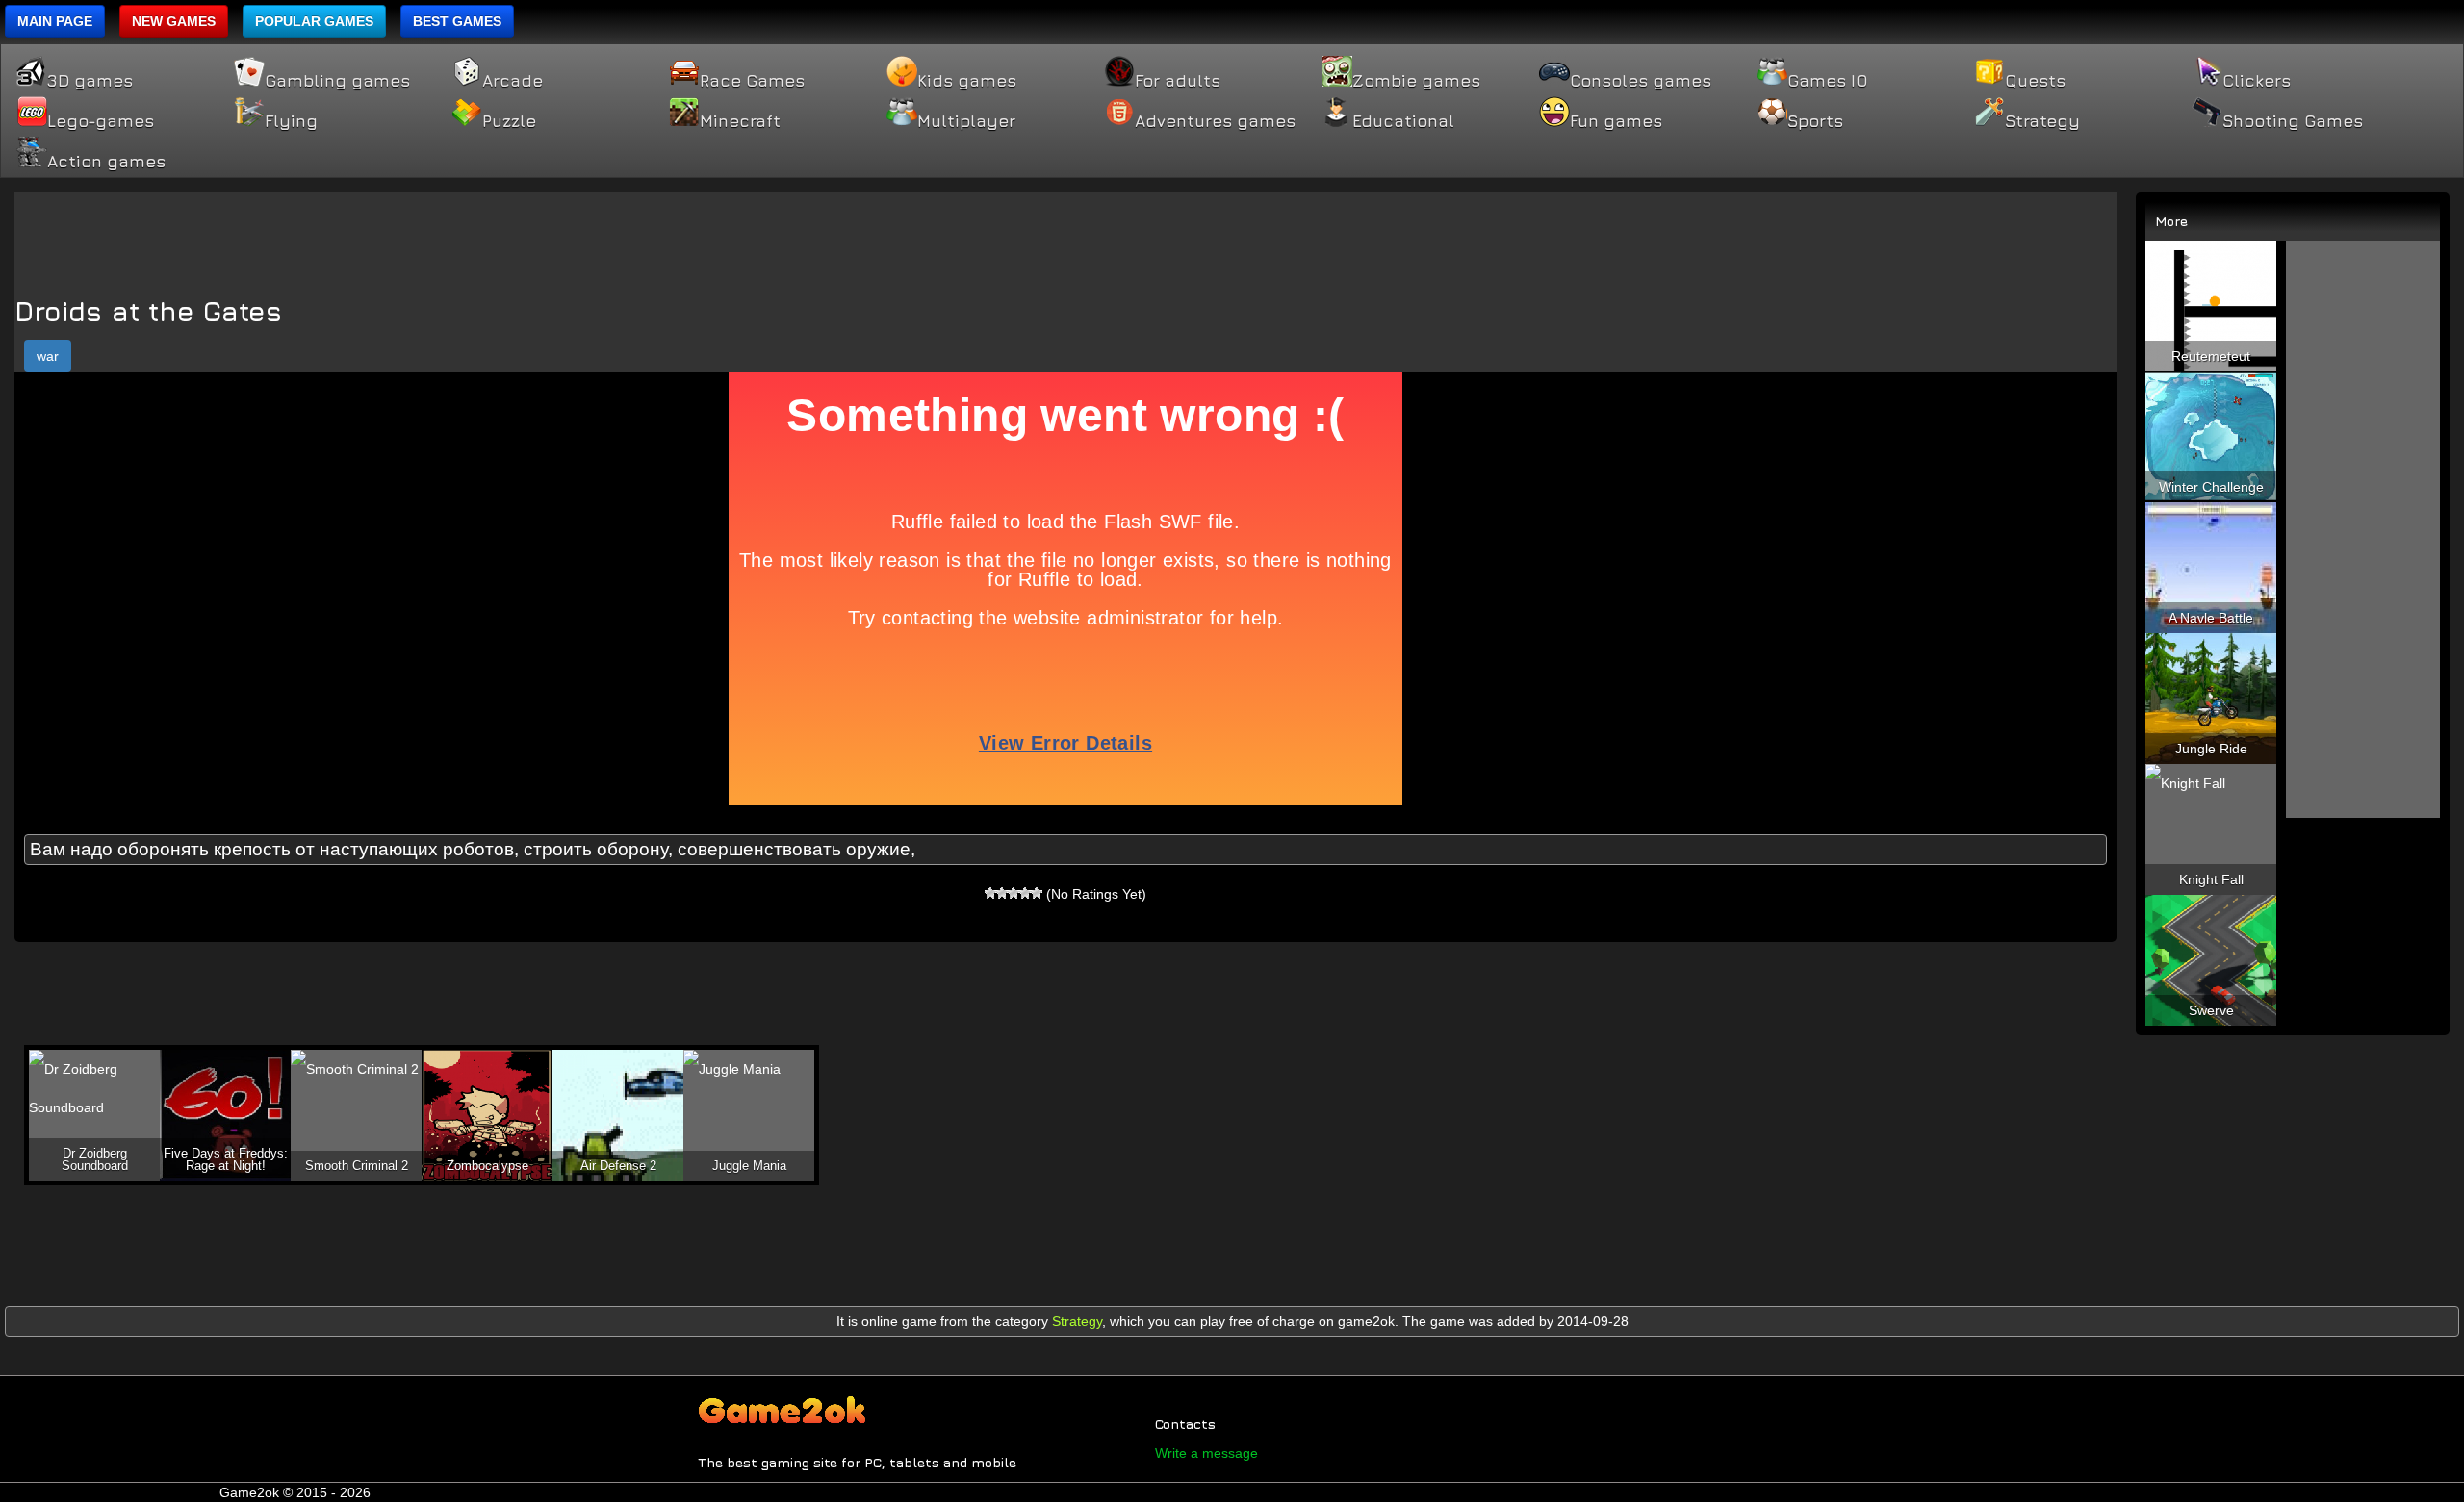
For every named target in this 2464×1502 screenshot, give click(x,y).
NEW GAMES (174, 21)
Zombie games (1416, 81)
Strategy (2042, 121)
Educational (1403, 121)
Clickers (2257, 81)
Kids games (967, 81)
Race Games (752, 81)
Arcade (513, 81)
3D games (90, 81)
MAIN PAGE (55, 21)
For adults (1178, 81)
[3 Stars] (1014, 893)
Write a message (1206, 1453)
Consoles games (1641, 81)
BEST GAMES (457, 21)
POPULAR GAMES (314, 21)
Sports (1815, 121)
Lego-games (101, 121)
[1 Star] (990, 893)
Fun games (1616, 121)
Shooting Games (2293, 121)
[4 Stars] (1025, 893)
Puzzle (509, 121)
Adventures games (1215, 121)
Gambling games (337, 81)
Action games (106, 162)
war (48, 356)
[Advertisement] (1065, 236)
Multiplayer (966, 121)
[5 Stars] (1037, 893)
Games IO (1827, 81)
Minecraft (740, 121)
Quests (2035, 81)
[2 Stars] (1002, 893)
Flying (291, 121)
